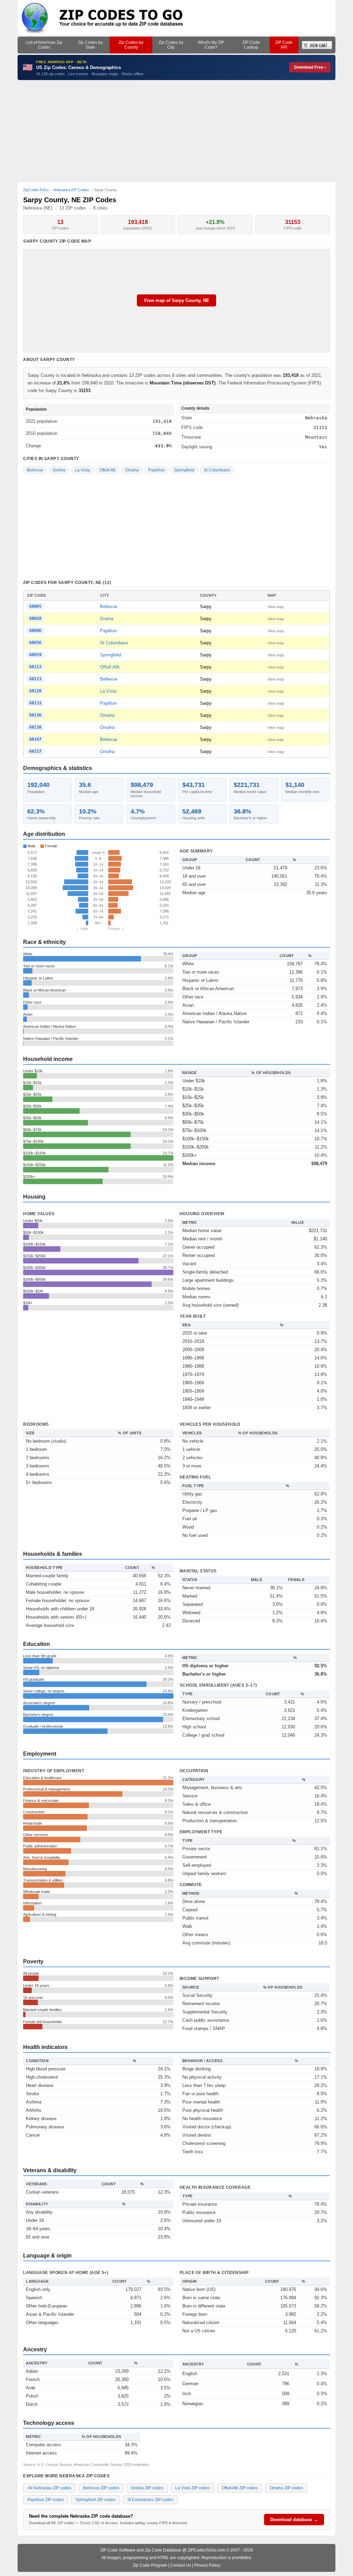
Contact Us (181, 2565)
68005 (35, 606)
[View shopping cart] (317, 45)
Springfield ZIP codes (95, 2500)
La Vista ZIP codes (193, 2488)
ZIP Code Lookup (251, 45)
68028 (35, 618)
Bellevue (35, 470)
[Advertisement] (176, 131)
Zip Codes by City (171, 45)
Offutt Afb (108, 470)
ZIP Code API (284, 45)
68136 (35, 715)
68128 (35, 691)
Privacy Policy (207, 2565)
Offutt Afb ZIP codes (240, 2488)
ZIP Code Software (118, 2550)
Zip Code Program (150, 2565)
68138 (35, 727)
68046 (35, 631)
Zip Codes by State (90, 45)
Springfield (184, 470)
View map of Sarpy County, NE (176, 300)
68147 (35, 739)
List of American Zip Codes (44, 45)
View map (276, 607)
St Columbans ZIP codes (150, 2500)
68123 (35, 679)
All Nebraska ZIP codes (49, 2488)
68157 (35, 751)
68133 (35, 703)
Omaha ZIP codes (286, 2488)
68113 (35, 667)
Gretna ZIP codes (147, 2488)
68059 (35, 655)
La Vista (82, 470)
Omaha (132, 470)
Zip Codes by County (131, 45)
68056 (35, 643)
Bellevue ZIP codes (101, 2488)
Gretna (59, 470)
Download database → (294, 2520)
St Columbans (217, 470)
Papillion (157, 470)
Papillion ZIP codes (46, 2500)
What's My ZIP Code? (211, 45)
